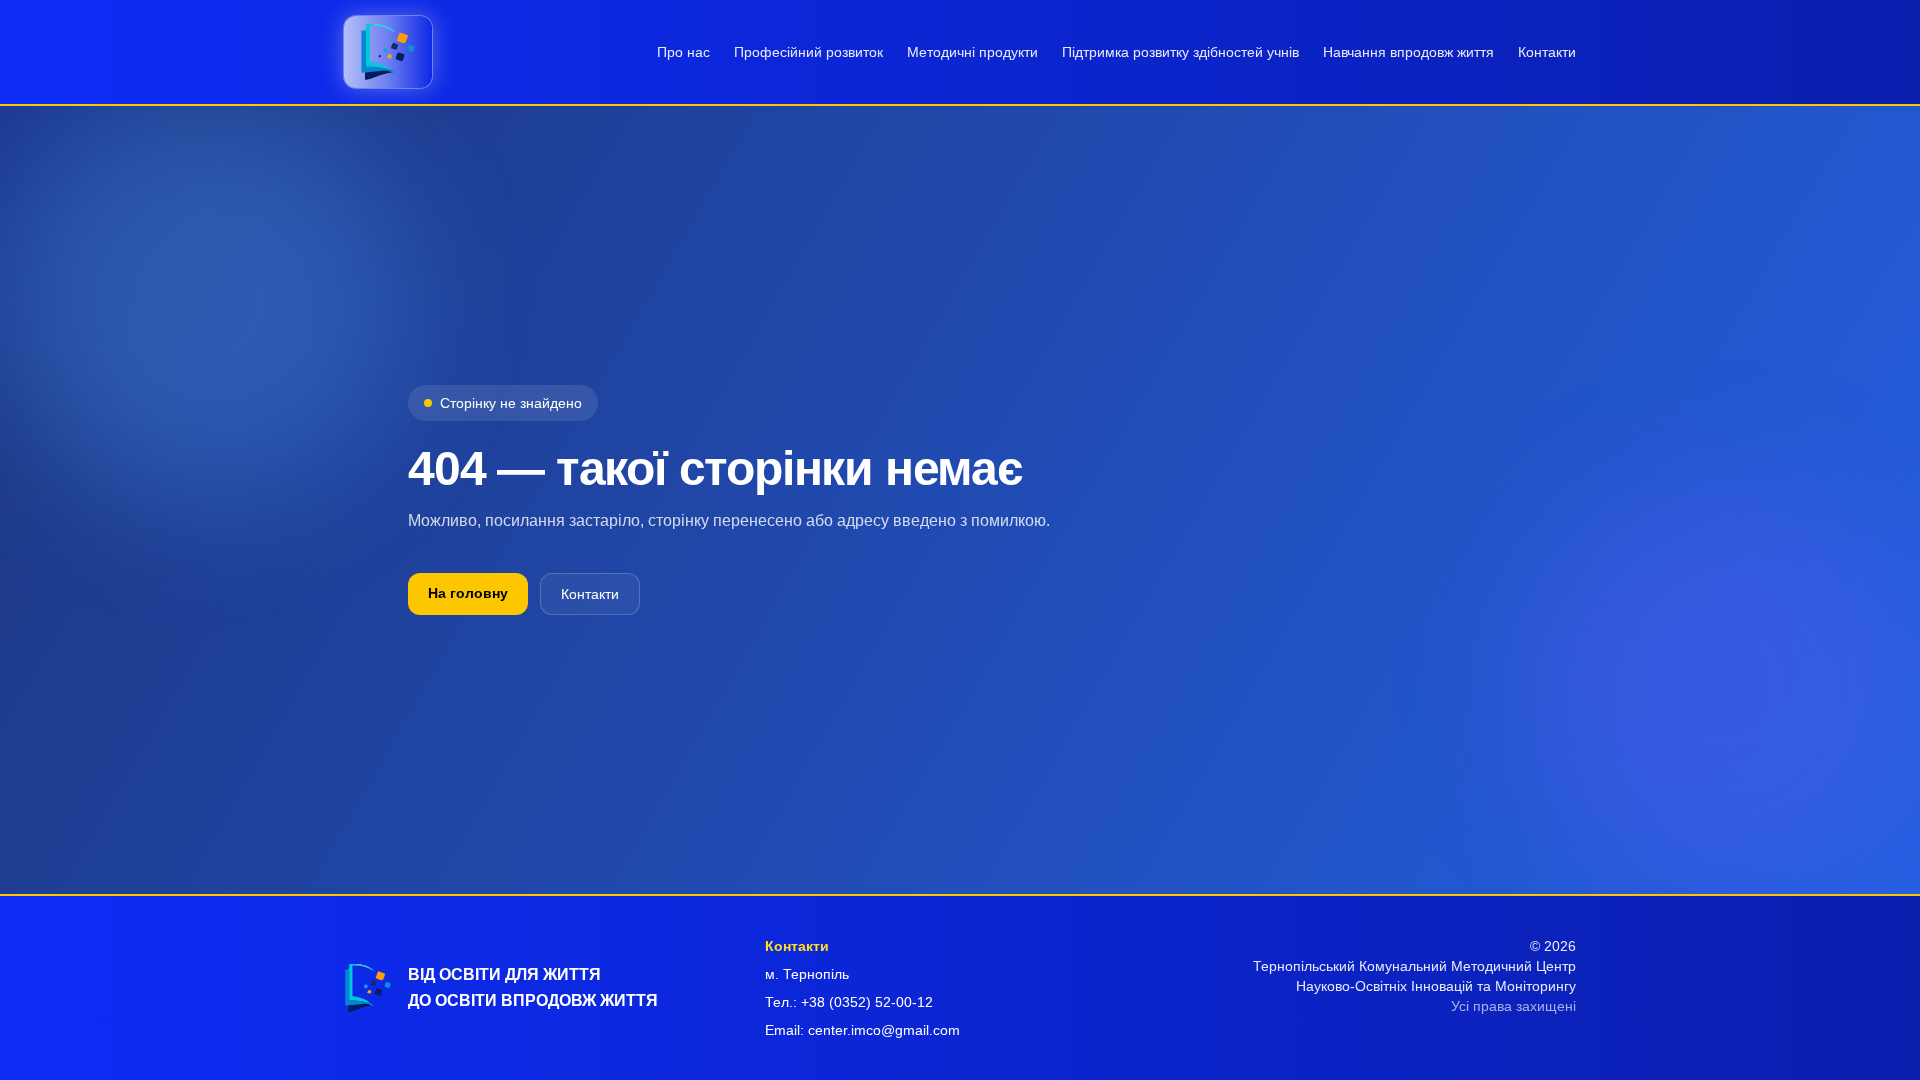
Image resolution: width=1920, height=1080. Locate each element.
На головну (468, 593)
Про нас (683, 52)
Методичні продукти (972, 52)
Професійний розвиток (808, 52)
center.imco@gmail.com (884, 1030)
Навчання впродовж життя (1408, 52)
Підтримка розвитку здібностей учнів (1180, 52)
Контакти (1547, 52)
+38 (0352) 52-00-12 (867, 1002)
